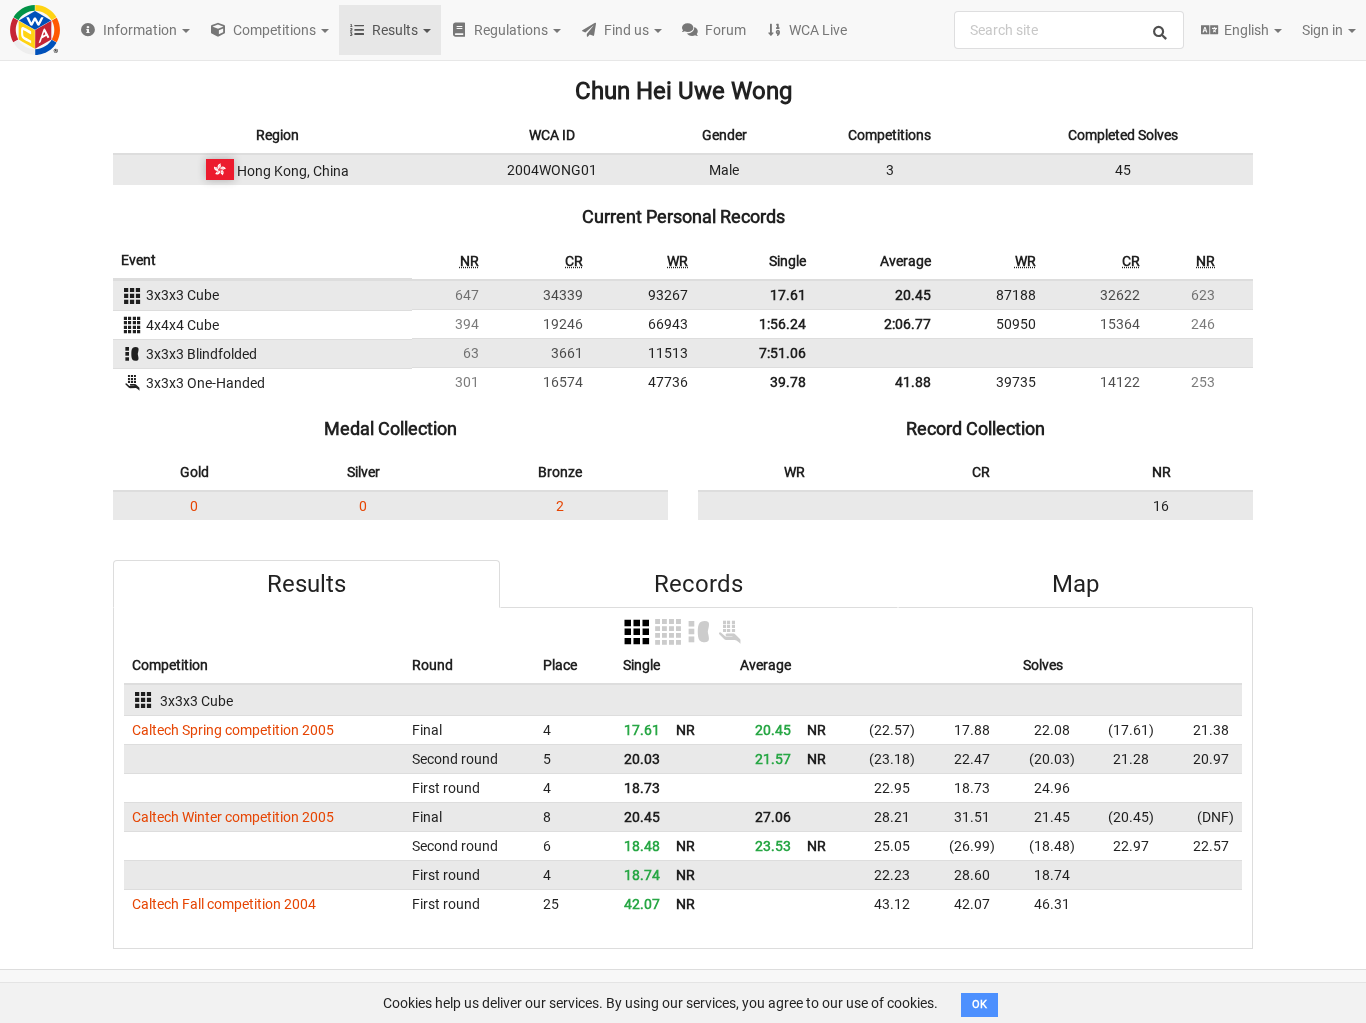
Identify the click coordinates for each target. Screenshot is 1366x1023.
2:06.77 (907, 324)
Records (698, 584)
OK (979, 1004)
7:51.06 (782, 353)
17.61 (788, 295)
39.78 (788, 382)
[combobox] (1069, 30)
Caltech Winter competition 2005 (233, 817)
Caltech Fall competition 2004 (224, 904)
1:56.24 (782, 324)
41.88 (913, 382)
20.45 (913, 295)
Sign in (1324, 30)
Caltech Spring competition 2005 (233, 730)
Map (1075, 584)
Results (306, 584)
